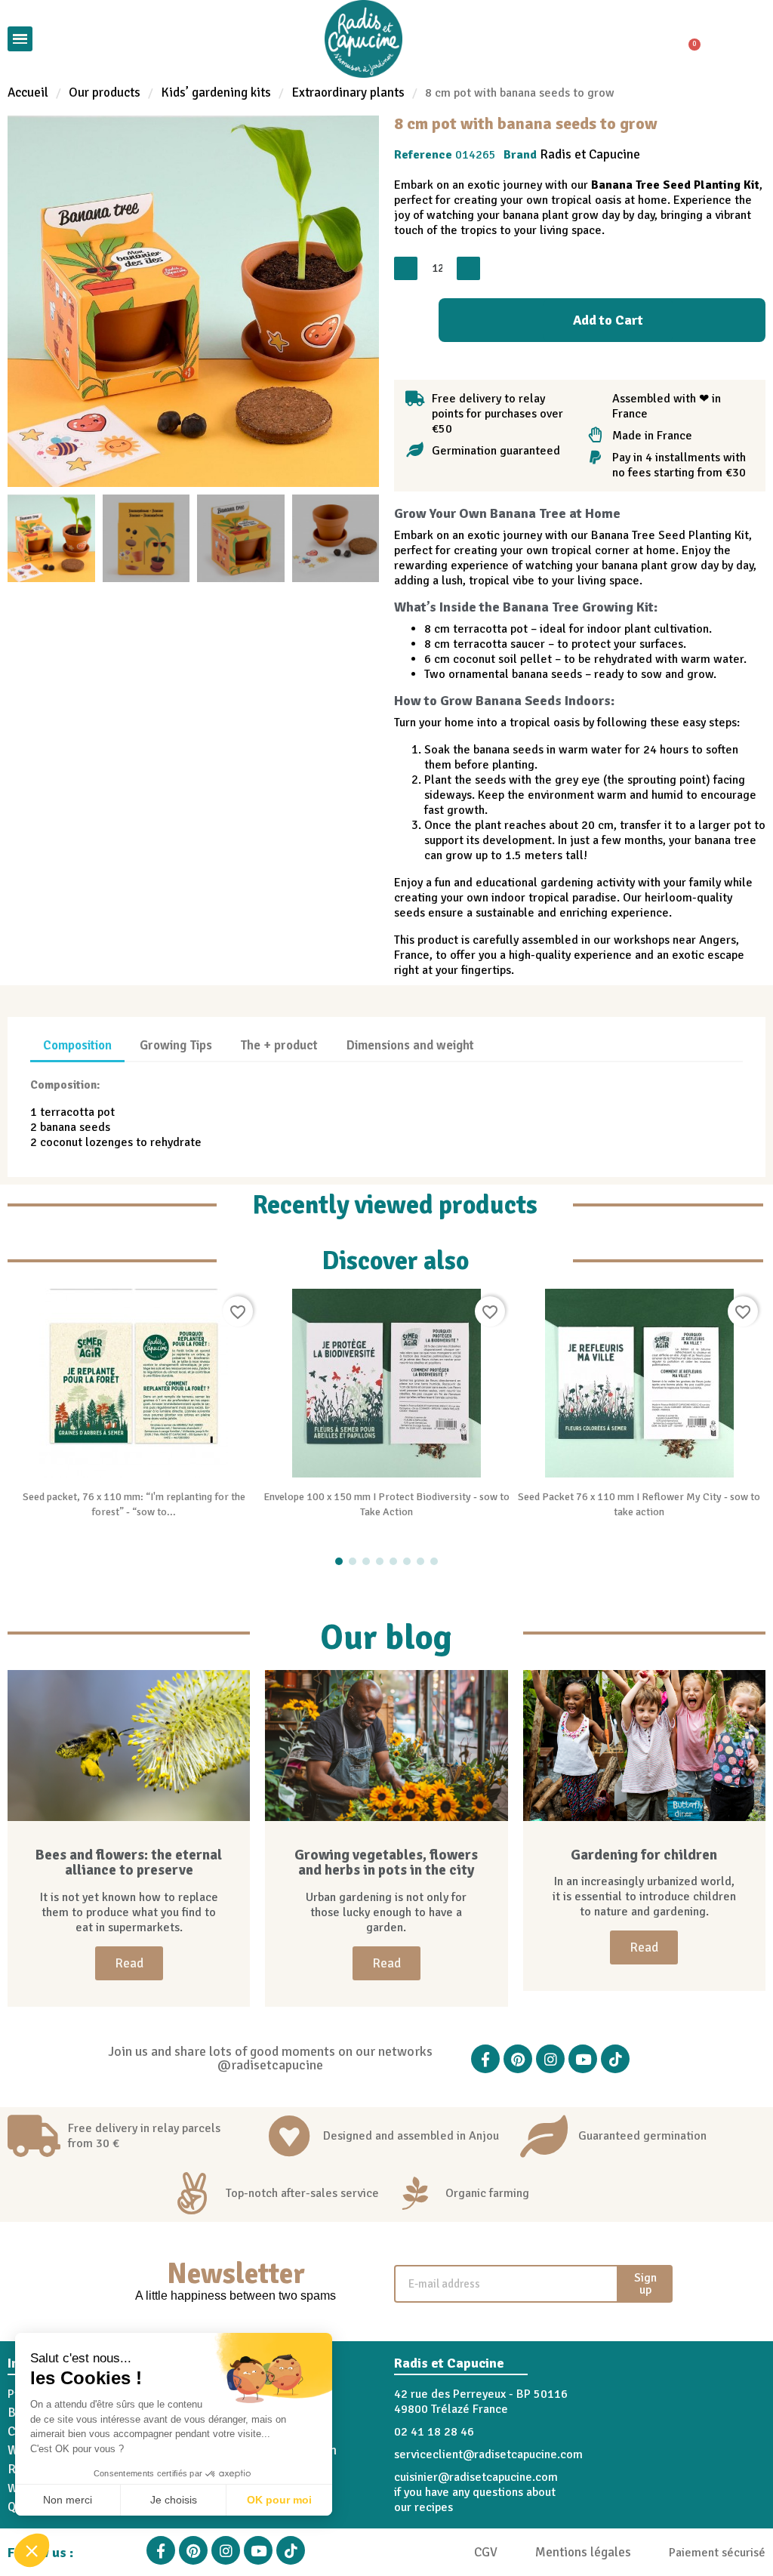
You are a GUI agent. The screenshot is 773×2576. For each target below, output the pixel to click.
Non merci (68, 2500)
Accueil (28, 93)
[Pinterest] (518, 2059)
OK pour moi (279, 2500)
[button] (32, 2550)
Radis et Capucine (590, 154)
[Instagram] (550, 2059)
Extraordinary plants (348, 93)
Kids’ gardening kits (216, 93)
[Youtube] (583, 2059)
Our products (105, 93)
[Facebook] (485, 2059)
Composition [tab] (77, 1045)
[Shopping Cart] (688, 39)
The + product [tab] (279, 1045)
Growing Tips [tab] (176, 1045)
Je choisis (174, 2500)
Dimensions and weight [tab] (410, 1045)
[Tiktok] (615, 2059)
